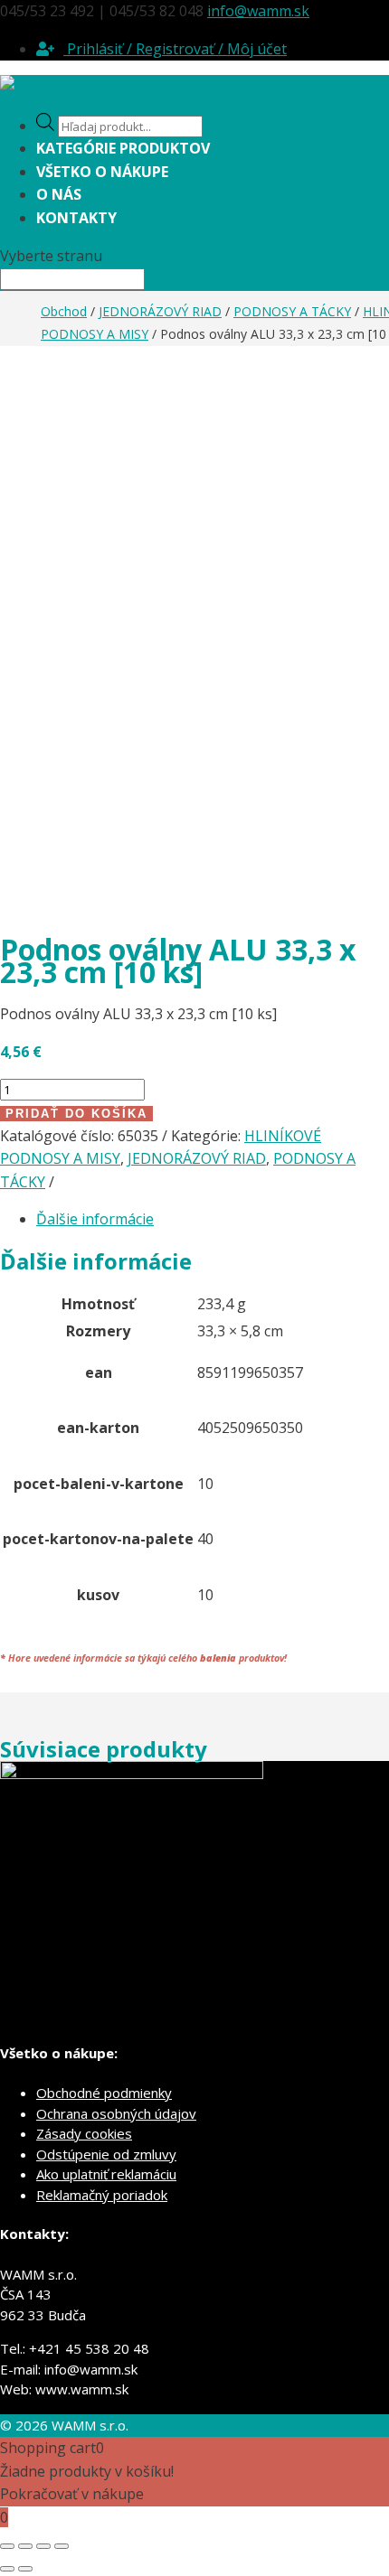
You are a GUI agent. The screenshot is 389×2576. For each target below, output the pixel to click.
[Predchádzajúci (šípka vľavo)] (7, 2569)
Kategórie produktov (123, 148)
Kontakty (76, 218)
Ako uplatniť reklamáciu (106, 2174)
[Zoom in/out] (7, 2546)
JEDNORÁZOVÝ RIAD (160, 311)
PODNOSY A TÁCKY (292, 311)
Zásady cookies (84, 2133)
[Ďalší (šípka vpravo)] (25, 2569)
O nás (59, 194)
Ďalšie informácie (95, 1219)
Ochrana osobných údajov (116, 2113)
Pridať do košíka (76, 1114)
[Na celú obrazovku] (25, 2546)
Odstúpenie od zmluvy (106, 2154)
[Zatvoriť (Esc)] (62, 2546)
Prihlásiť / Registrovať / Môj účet (175, 49)
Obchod (64, 311)
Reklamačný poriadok (102, 2195)
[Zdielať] (43, 2546)
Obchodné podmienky (104, 2093)
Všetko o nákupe (102, 172)
